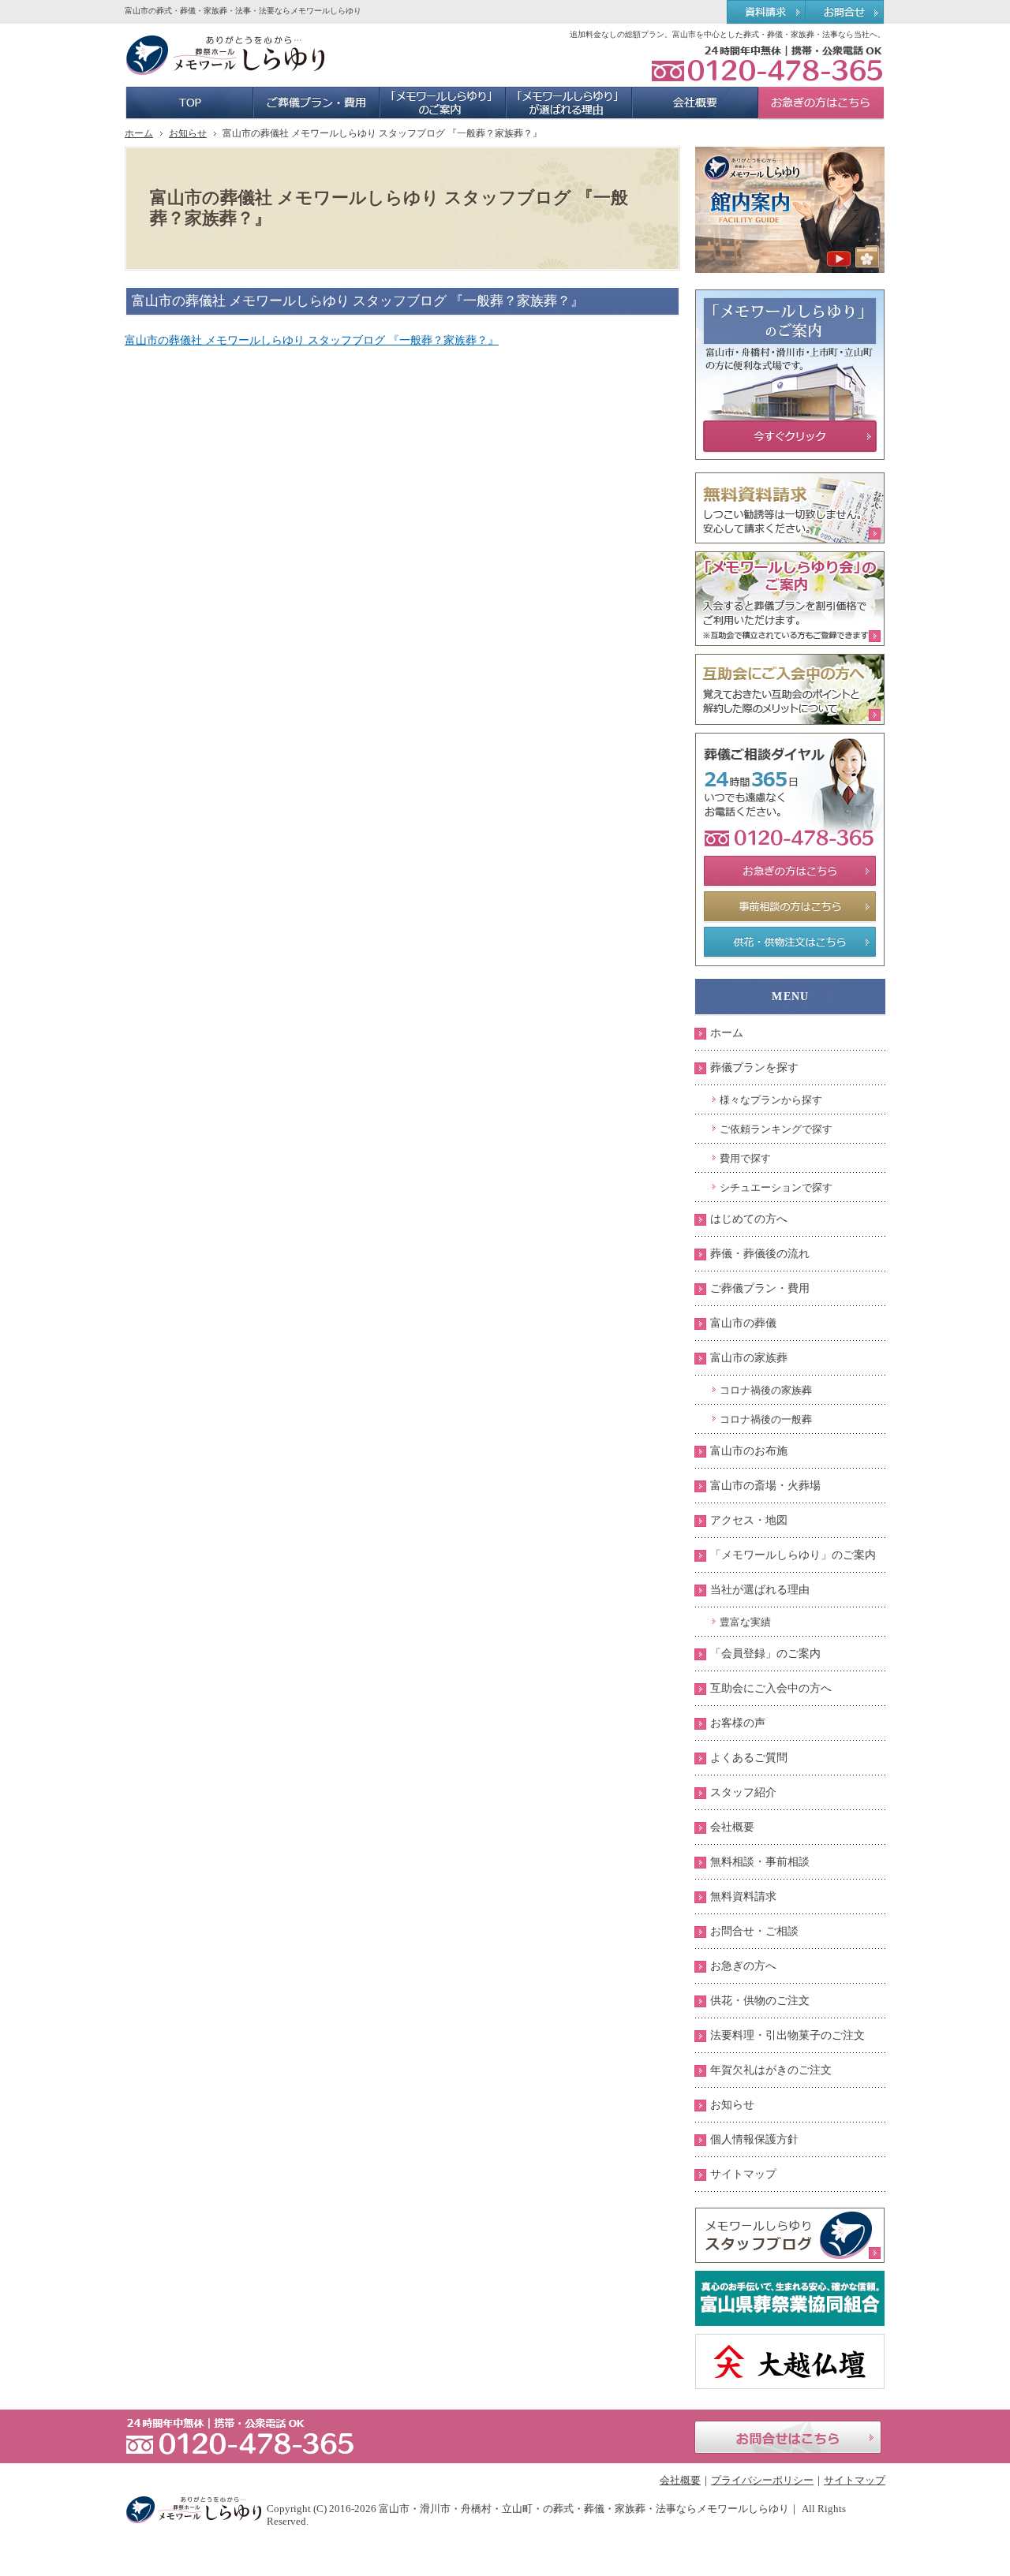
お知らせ (732, 2105)
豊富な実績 (745, 1622)
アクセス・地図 (749, 1520)
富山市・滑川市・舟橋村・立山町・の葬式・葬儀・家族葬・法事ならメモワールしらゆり (584, 2509)
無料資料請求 (743, 1897)
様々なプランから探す (771, 1100)
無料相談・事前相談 (760, 1862)
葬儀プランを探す (754, 1068)
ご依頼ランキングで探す (776, 1129)
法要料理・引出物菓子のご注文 (787, 2035)
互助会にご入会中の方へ (771, 1688)
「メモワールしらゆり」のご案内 (793, 1555)
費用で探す (745, 1158)
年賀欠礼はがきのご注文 (771, 2070)
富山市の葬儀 (743, 1323)
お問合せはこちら (788, 2437)
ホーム (727, 1033)
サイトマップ (743, 2174)
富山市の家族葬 (749, 1358)
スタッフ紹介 (743, 1792)
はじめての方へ (749, 1219)
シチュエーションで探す (776, 1187)
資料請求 (766, 13)
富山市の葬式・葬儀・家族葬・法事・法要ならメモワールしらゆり (243, 11)
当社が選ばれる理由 (760, 1590)
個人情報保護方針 (754, 2139)
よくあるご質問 (749, 1758)
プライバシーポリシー (762, 2480)
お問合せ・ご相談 (754, 1931)
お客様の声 (738, 1723)
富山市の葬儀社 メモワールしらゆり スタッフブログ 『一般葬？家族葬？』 (312, 340)
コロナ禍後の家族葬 (766, 1390)
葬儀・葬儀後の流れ (760, 1254)
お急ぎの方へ (743, 1966)
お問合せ (845, 13)
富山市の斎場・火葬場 (765, 1486)
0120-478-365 (767, 63)
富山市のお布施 (749, 1451)
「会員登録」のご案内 (765, 1654)
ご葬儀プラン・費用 (760, 1288)
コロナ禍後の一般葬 (766, 1419)
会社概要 (732, 1827)
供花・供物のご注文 (760, 2001)
